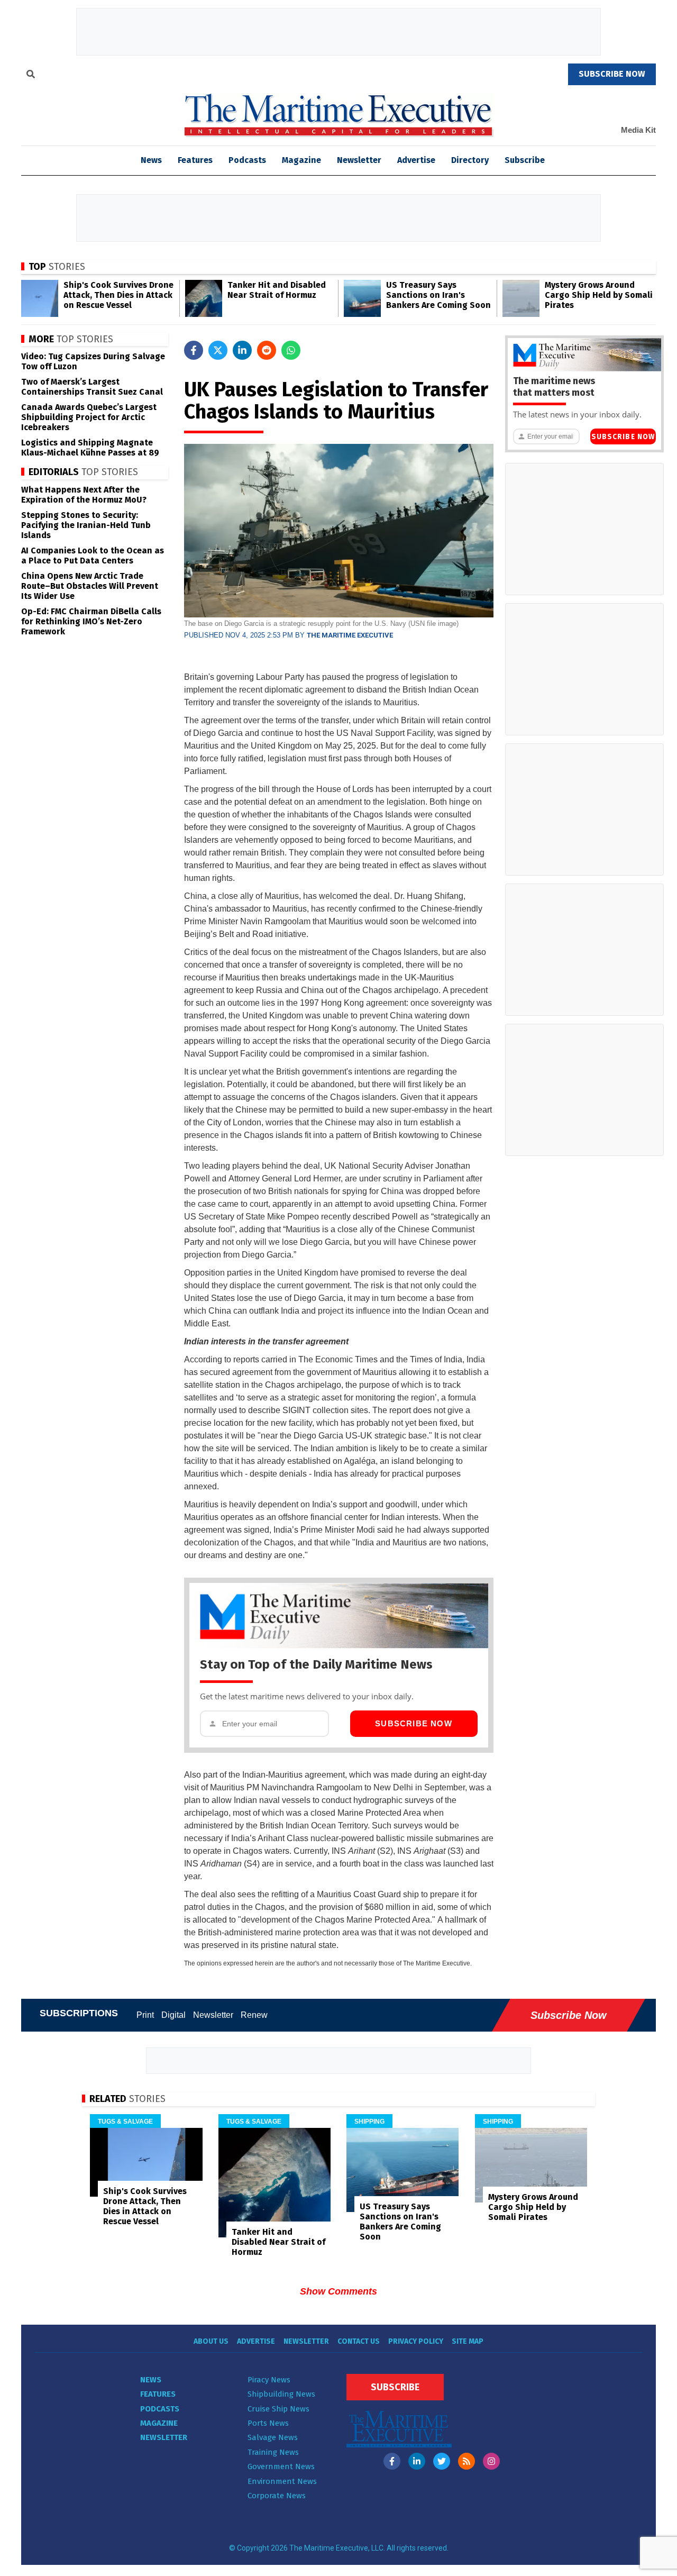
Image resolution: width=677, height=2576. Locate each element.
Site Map (468, 2341)
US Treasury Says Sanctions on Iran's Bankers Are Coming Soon (438, 295)
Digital (173, 2015)
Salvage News (273, 2437)
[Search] (31, 76)
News (151, 2380)
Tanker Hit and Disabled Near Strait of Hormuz (277, 290)
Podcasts (247, 160)
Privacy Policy (416, 2341)
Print (145, 2015)
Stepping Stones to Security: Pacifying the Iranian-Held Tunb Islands (86, 525)
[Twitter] (442, 2461)
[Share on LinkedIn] (242, 350)
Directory (470, 160)
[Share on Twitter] (218, 350)
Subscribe (525, 160)
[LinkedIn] (417, 2461)
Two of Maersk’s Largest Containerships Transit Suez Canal (92, 387)
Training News (273, 2452)
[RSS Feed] (466, 2461)
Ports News (268, 2423)
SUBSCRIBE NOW (612, 74)
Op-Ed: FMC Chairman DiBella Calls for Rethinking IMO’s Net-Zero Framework (91, 621)
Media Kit (638, 130)
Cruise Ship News (278, 2409)
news (151, 160)
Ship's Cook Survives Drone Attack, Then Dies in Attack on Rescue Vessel (118, 295)
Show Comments (338, 2291)
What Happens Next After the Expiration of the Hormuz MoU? (84, 495)
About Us (211, 2341)
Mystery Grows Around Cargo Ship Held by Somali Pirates (599, 295)
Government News (281, 2466)
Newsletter (359, 160)
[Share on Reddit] (267, 350)
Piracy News (269, 2380)
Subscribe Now (414, 1723)
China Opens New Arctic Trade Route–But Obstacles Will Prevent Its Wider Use (90, 586)
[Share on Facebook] (194, 350)
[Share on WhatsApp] (291, 350)
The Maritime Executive (350, 635)
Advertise (416, 160)
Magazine (301, 160)
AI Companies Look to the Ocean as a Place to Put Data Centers (93, 556)
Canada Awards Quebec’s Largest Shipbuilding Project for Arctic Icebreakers (89, 417)
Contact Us (359, 2341)
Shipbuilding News (281, 2394)
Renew (254, 2015)
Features (195, 160)
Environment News (282, 2481)
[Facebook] (392, 2461)
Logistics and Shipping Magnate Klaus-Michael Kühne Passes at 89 (90, 448)
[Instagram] (491, 2461)
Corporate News (277, 2496)
